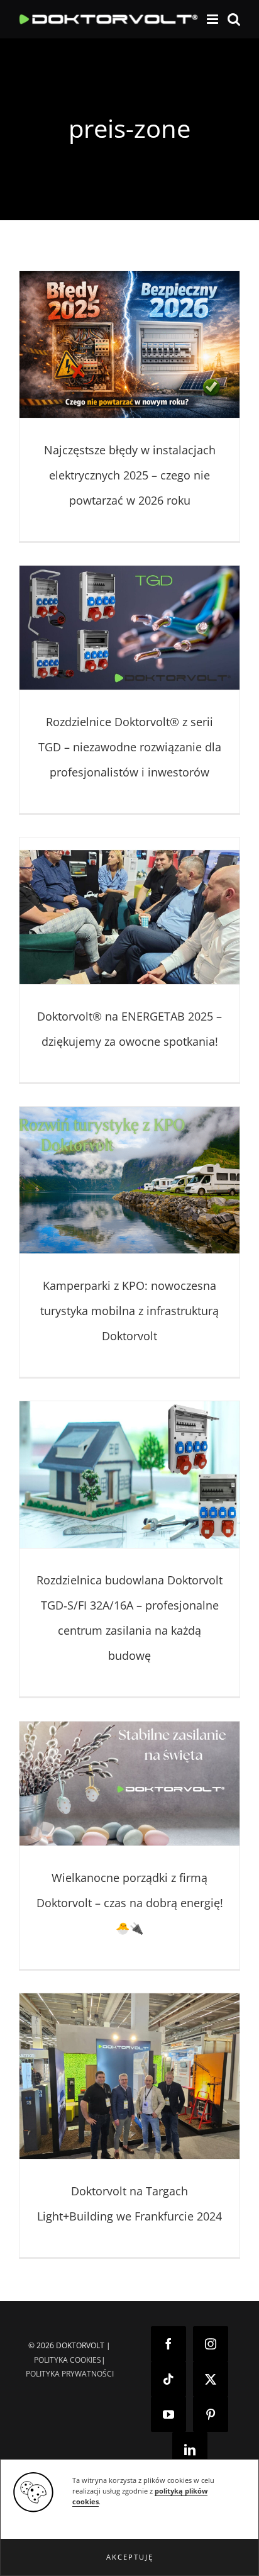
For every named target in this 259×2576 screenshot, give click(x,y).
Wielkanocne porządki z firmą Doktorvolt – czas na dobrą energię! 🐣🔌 (130, 1903)
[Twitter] (211, 2379)
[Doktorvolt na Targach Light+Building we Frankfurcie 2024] (129, 2076)
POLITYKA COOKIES (68, 2360)
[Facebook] (168, 2344)
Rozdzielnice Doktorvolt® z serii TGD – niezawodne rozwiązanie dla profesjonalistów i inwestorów (130, 747)
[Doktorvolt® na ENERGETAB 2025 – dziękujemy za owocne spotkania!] (129, 911)
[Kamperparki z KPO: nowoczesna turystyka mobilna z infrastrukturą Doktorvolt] (129, 1180)
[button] (129, 2557)
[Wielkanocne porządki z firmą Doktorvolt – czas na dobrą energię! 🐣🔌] (129, 1784)
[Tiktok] (168, 2379)
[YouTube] (168, 2414)
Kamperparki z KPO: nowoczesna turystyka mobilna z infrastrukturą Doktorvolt (129, 1311)
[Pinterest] (211, 2414)
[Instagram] (211, 2344)
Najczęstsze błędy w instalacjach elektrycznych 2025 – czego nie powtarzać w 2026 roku (130, 475)
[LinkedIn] (190, 2450)
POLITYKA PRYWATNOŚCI (70, 2374)
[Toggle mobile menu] (213, 19)
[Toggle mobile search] (234, 19)
